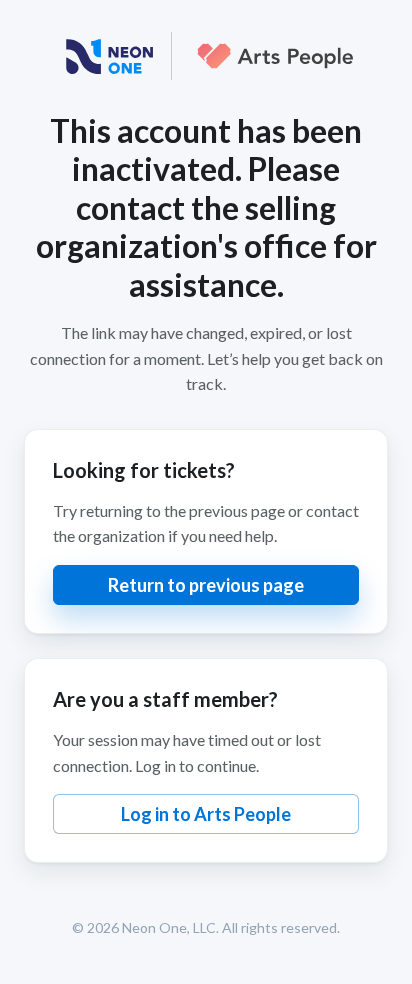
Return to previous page (206, 585)
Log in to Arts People (206, 814)
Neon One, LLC (169, 927)
